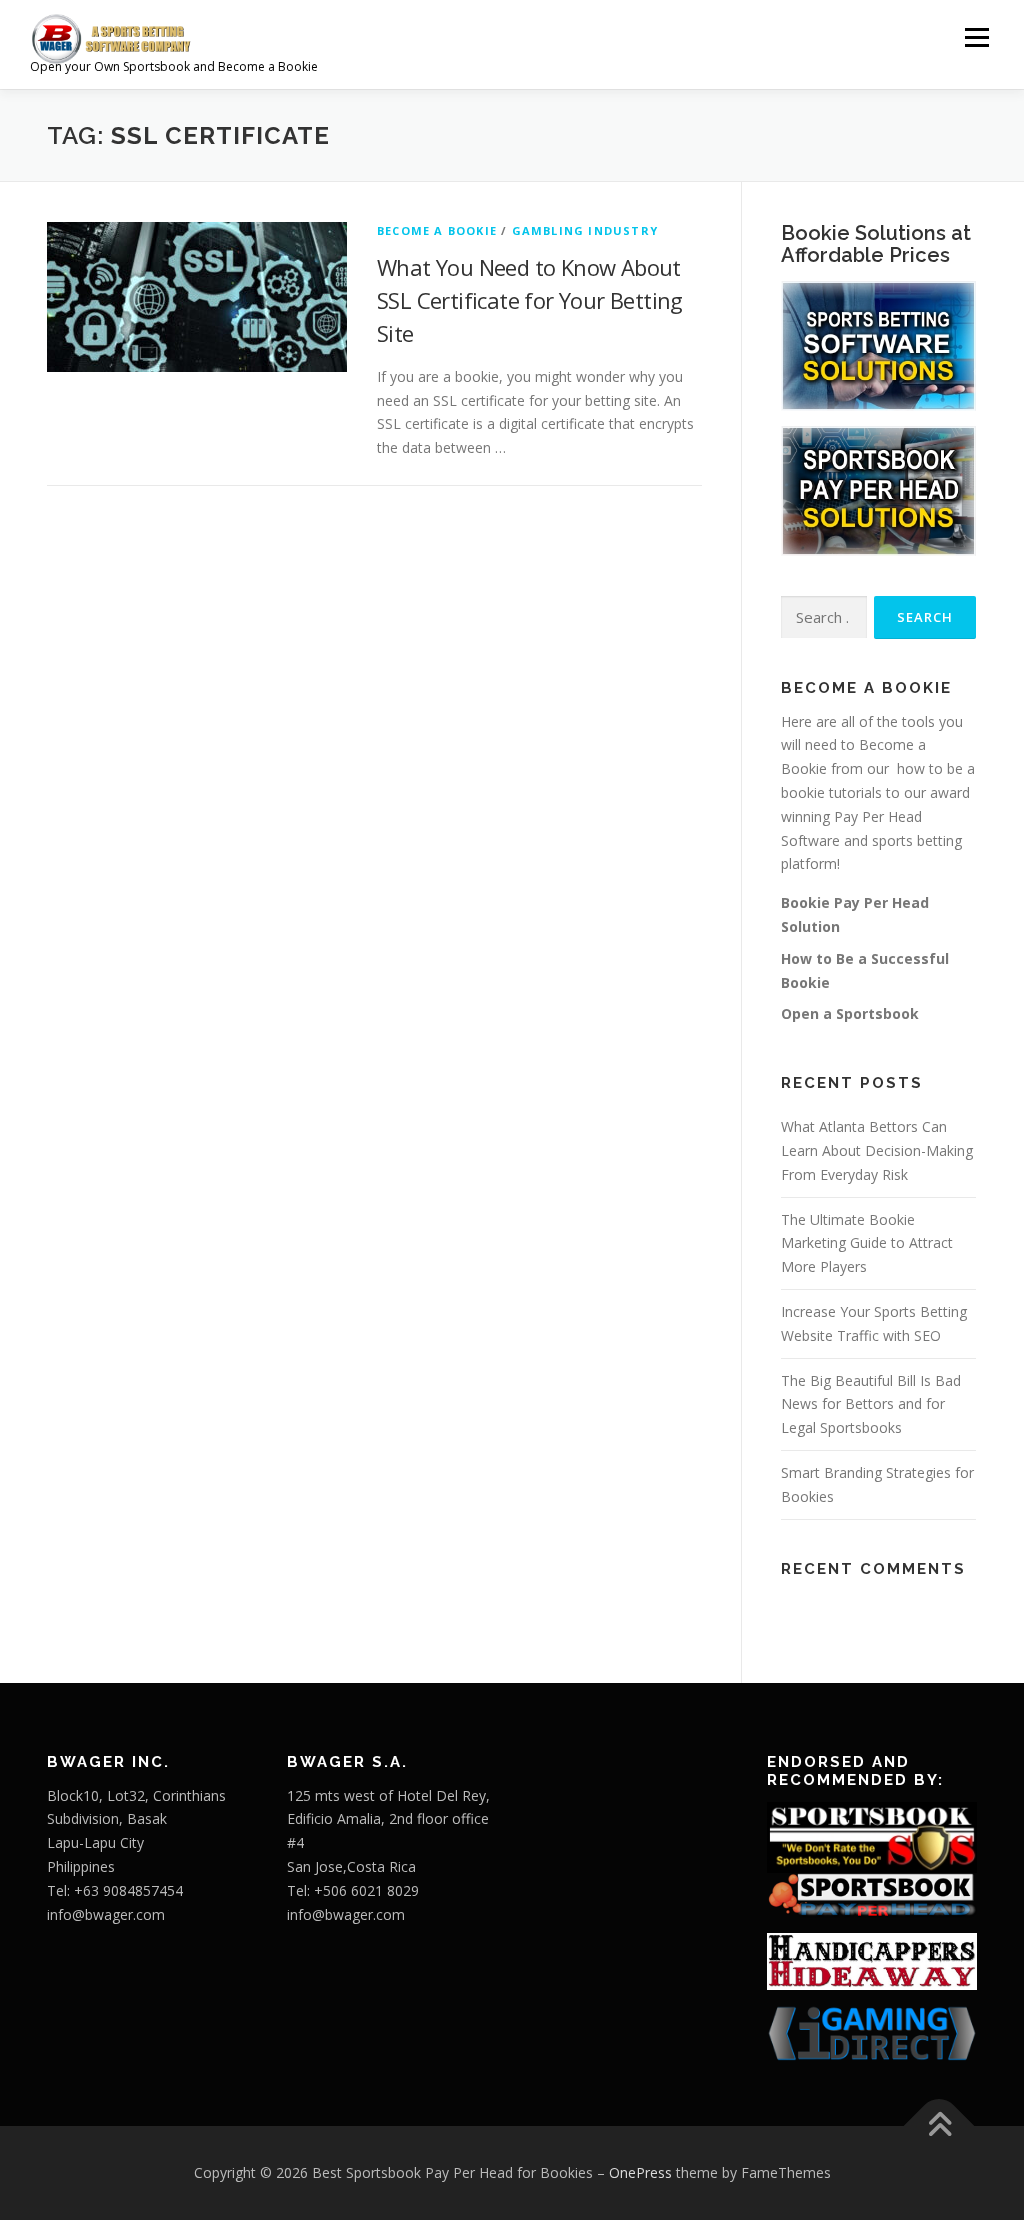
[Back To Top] (939, 2126)
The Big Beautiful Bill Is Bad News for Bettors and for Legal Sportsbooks (871, 1404)
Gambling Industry (585, 230)
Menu (976, 37)
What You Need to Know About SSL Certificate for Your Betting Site (530, 300)
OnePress (640, 2172)
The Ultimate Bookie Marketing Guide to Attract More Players (867, 1243)
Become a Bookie (437, 230)
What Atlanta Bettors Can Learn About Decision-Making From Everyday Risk (877, 1150)
